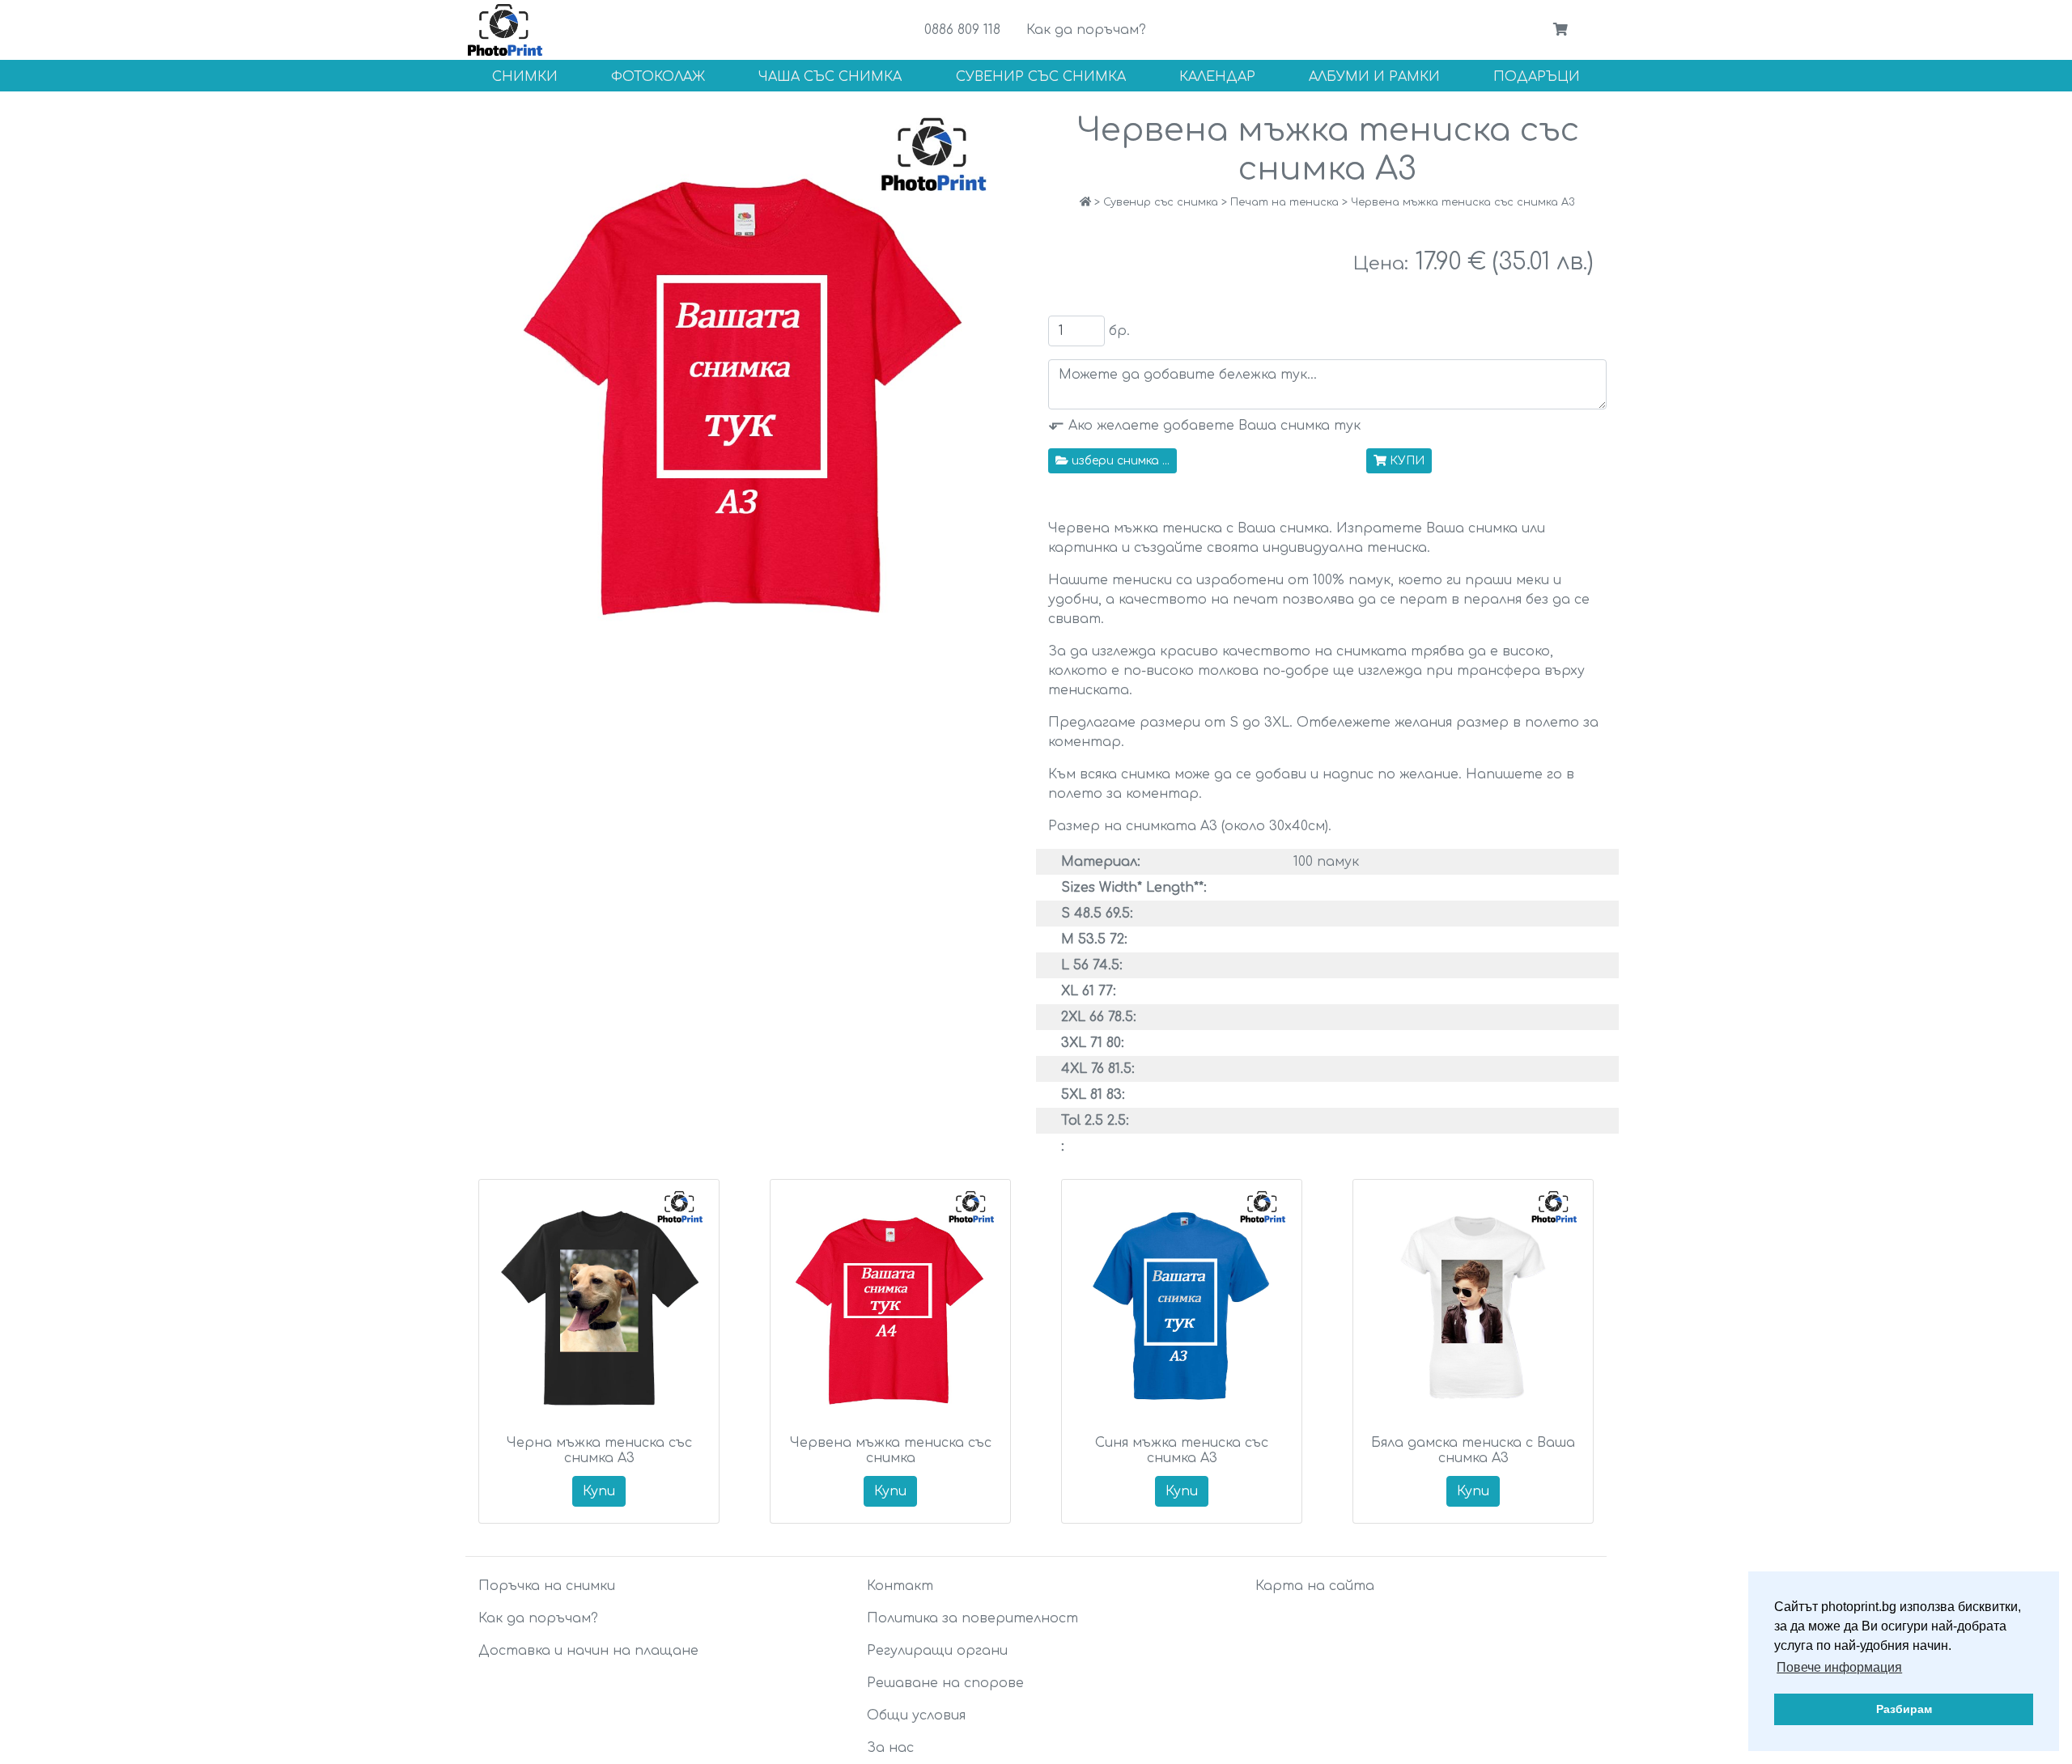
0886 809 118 (962, 30)
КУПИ (1407, 461)
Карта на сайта (1315, 1586)
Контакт (900, 1586)
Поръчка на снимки (547, 1586)
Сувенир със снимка (1041, 77)
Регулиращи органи (937, 1651)
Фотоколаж (658, 77)
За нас (890, 1748)
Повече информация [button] (1839, 1667)
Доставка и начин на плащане (588, 1651)
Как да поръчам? (1086, 30)
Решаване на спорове (945, 1683)
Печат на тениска (1284, 202)
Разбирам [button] (1904, 1709)
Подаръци (1537, 77)
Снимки (525, 77)
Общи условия (916, 1715)
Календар (1217, 77)
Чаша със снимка (830, 77)
